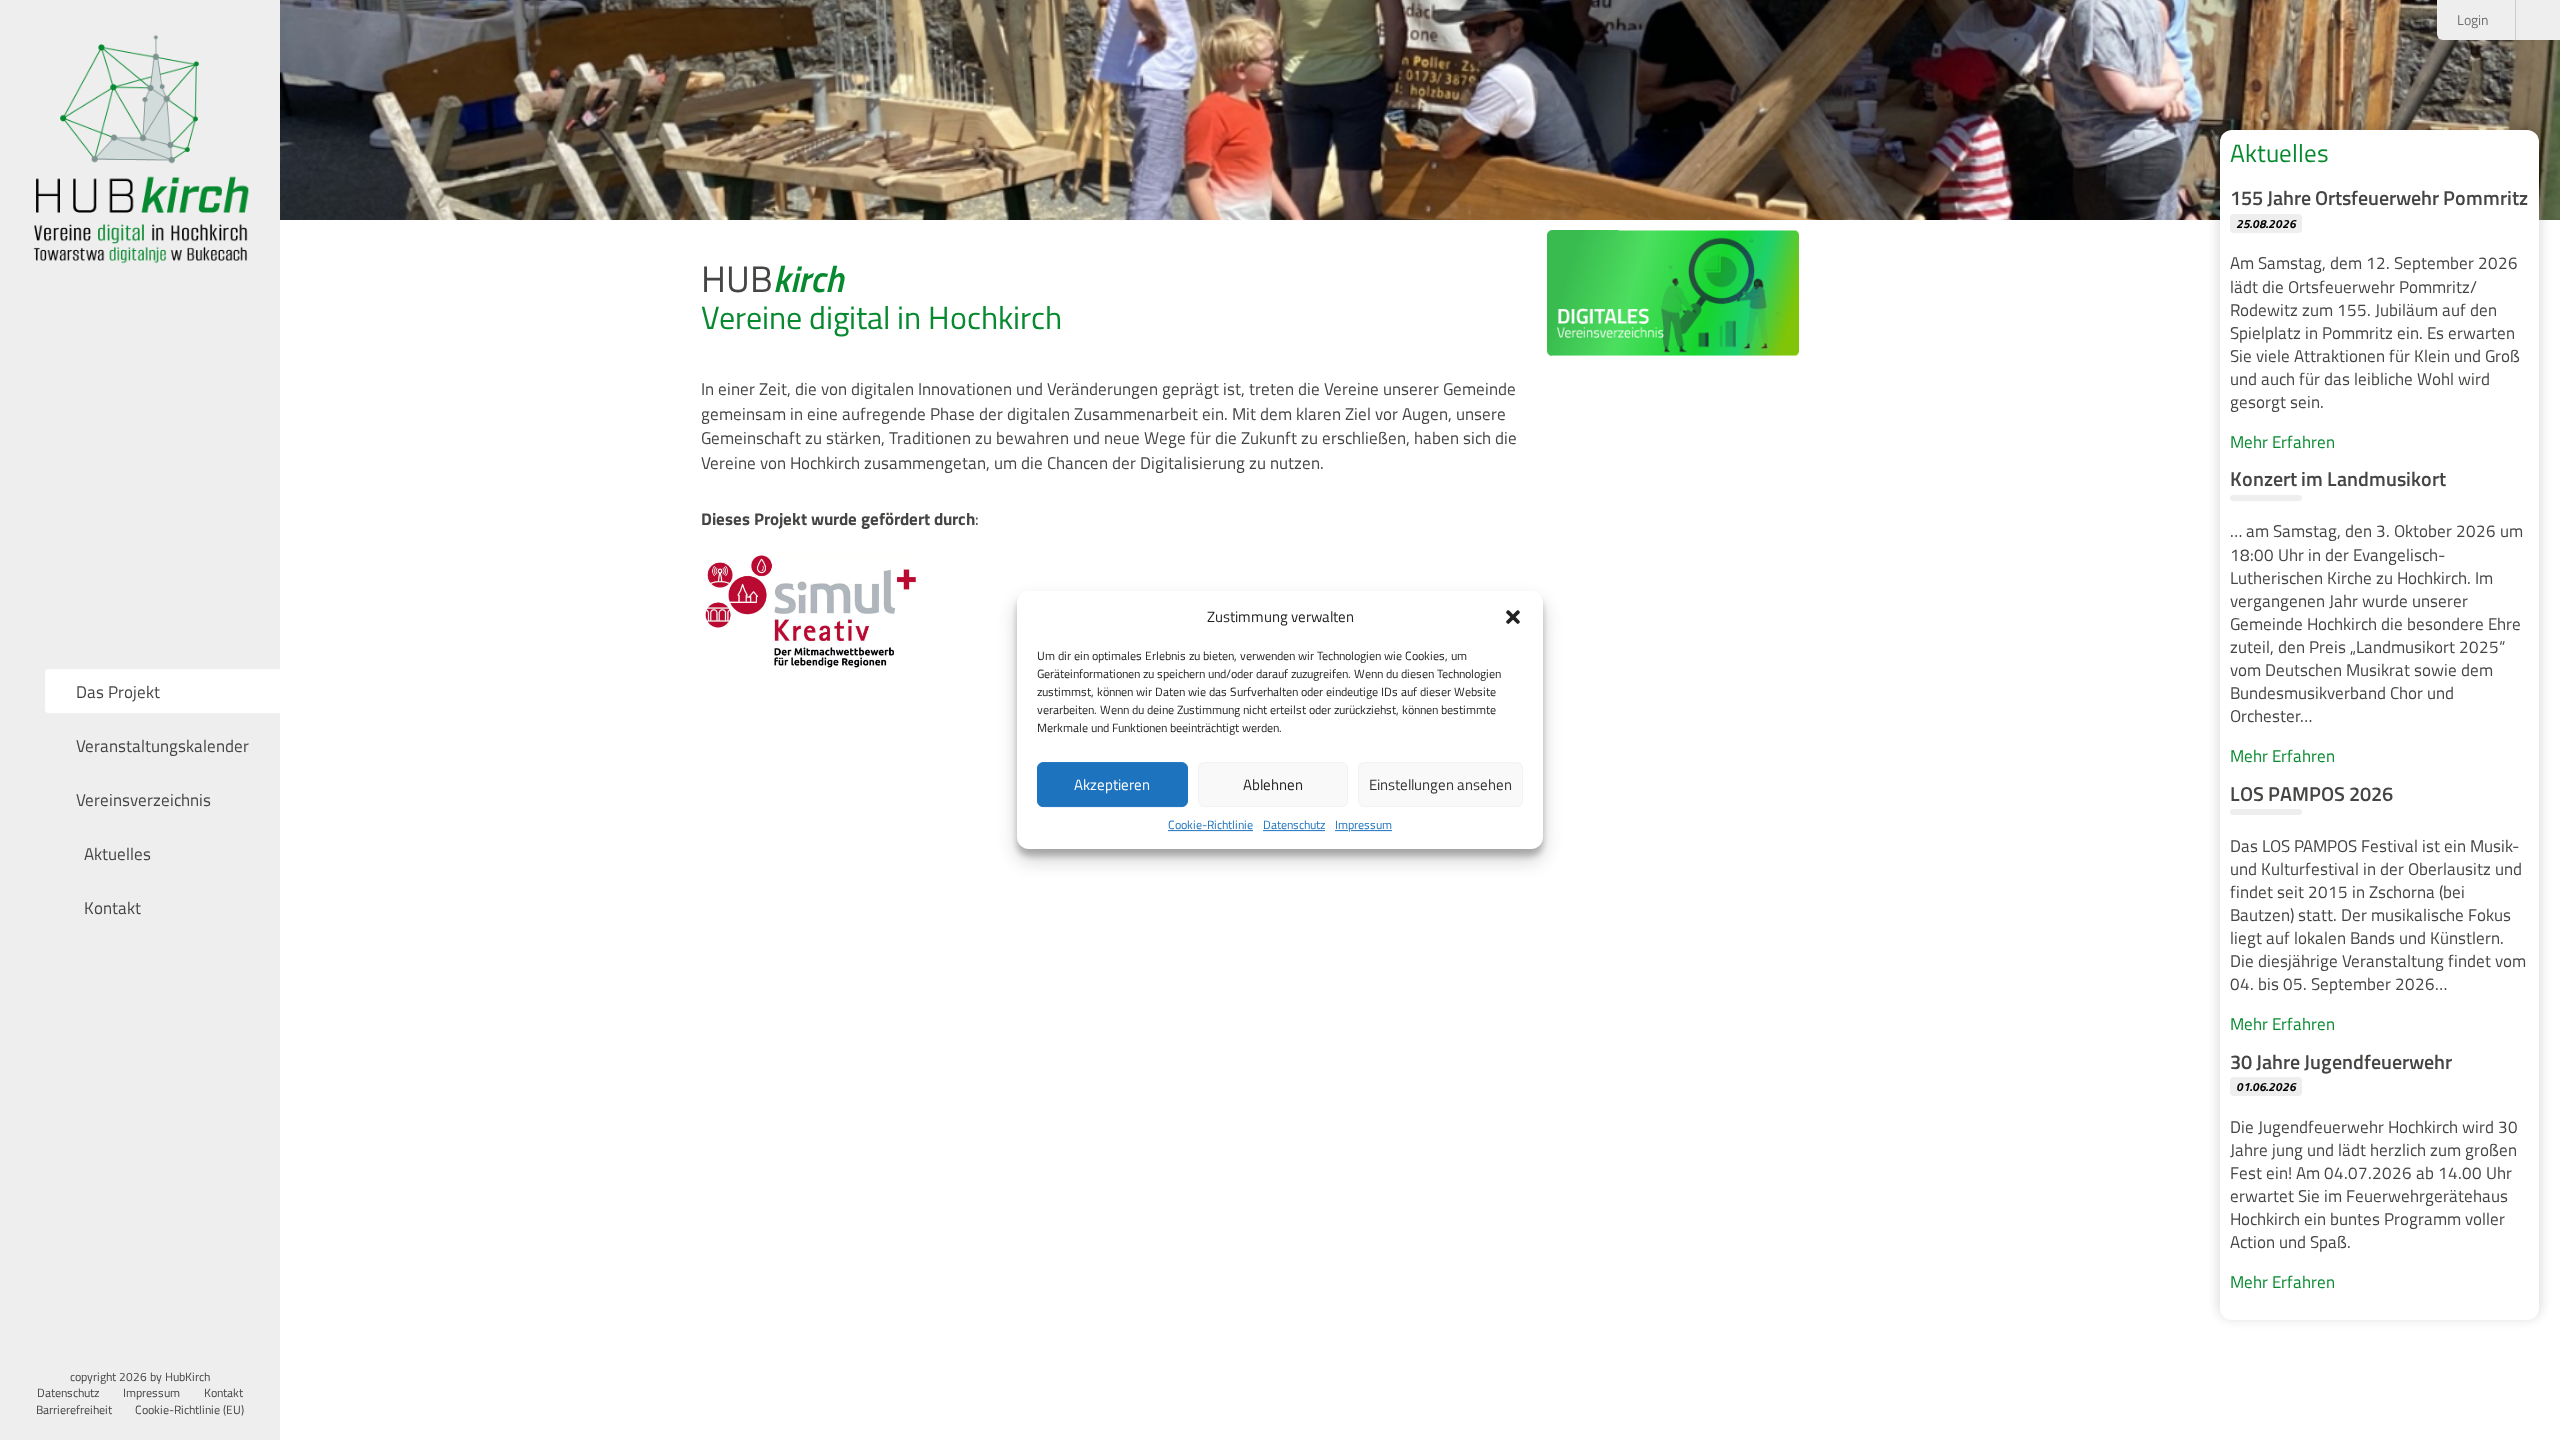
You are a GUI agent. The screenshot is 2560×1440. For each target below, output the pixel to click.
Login (2474, 20)
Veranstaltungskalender (162, 745)
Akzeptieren (1112, 784)
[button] (1513, 617)
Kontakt (110, 907)
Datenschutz (1294, 825)
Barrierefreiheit (74, 1410)
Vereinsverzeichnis (143, 799)
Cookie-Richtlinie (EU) (189, 1410)
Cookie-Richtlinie (1210, 825)
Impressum (1363, 825)
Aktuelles (115, 853)
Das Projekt (118, 691)
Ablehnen (1273, 784)
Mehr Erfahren (2282, 441)
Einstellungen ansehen (1440, 784)
